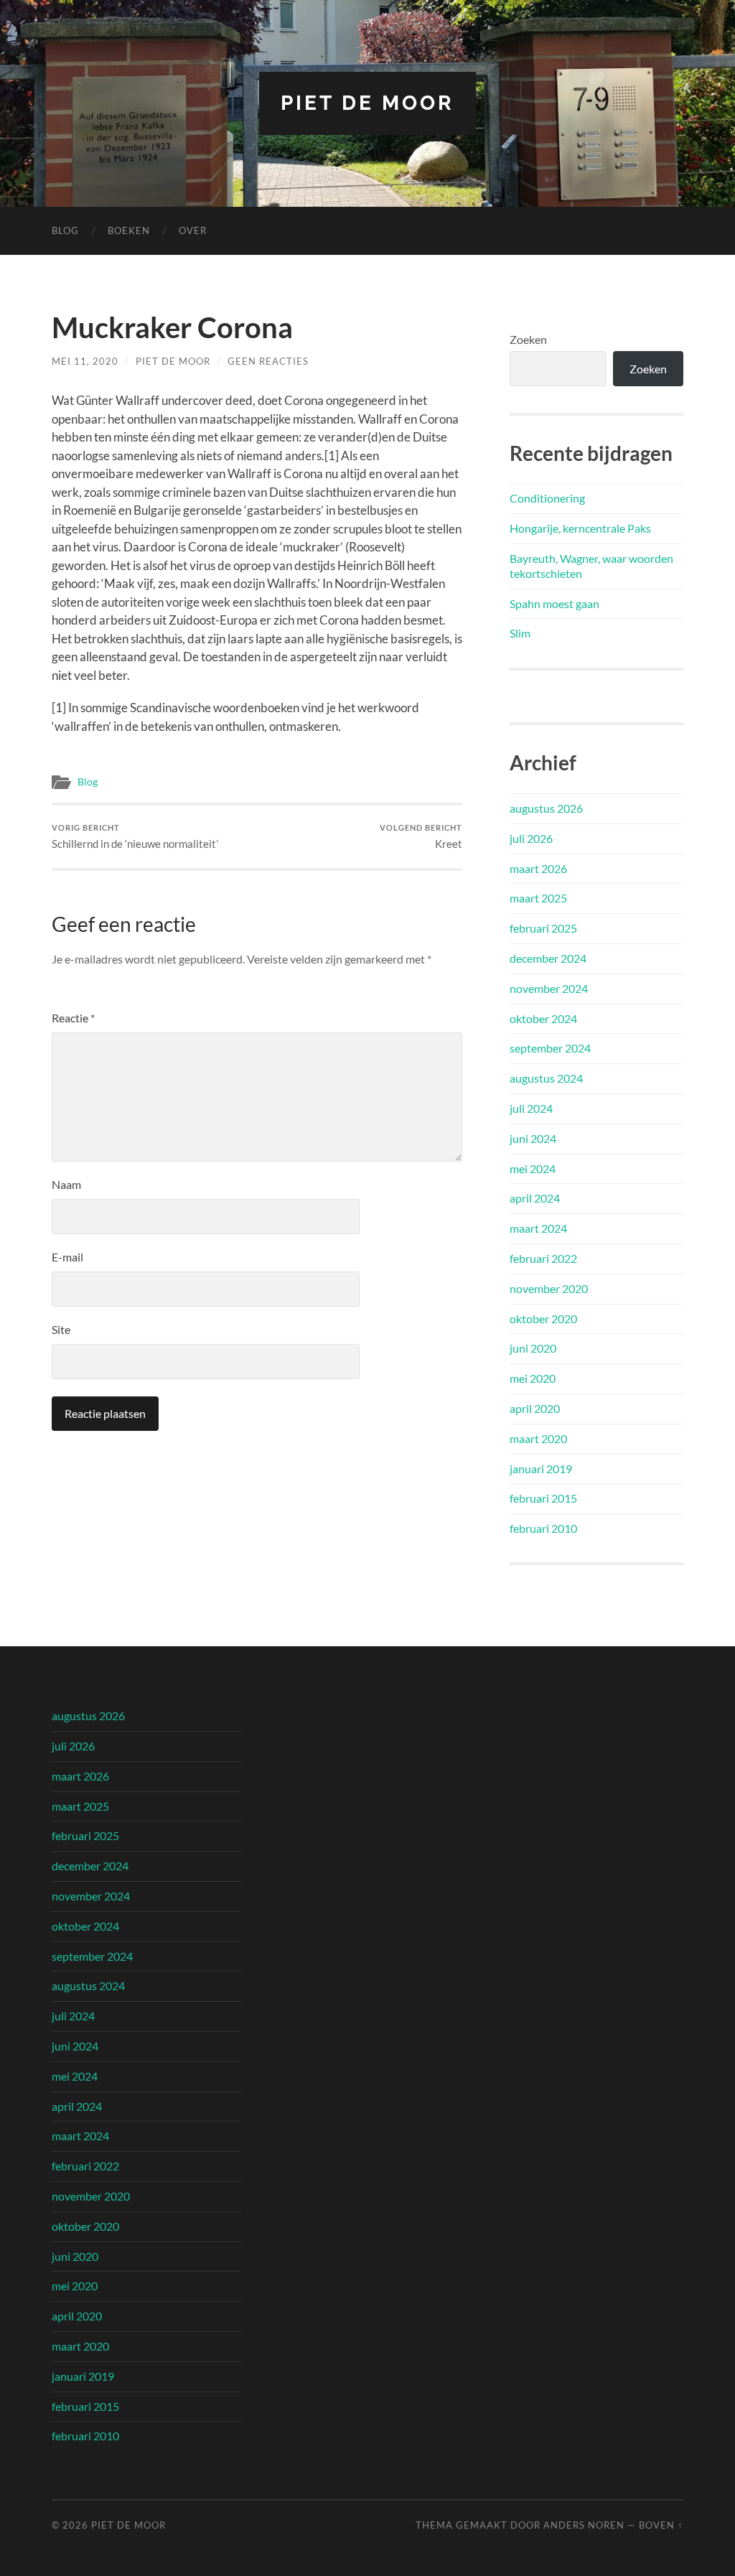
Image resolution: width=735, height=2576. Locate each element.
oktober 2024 (543, 1018)
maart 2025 (538, 898)
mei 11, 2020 (85, 361)
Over (193, 230)
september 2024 (550, 1048)
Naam (66, 1184)
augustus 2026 (546, 808)
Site (61, 1329)
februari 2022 (543, 1258)
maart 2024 (538, 1228)
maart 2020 (538, 1438)
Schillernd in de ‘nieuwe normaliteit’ (135, 837)
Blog (65, 230)
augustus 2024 (546, 1078)
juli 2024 (531, 1108)
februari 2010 (543, 1528)
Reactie (73, 1018)
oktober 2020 (543, 1319)
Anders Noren (584, 2525)
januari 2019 (541, 1469)
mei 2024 (533, 1168)
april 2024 (535, 1198)
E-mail (67, 1257)
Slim (520, 633)
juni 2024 (533, 1138)
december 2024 (548, 958)
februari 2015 (543, 1498)
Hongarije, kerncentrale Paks (580, 528)
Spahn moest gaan (554, 603)
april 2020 (535, 1408)
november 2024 (549, 988)
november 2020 (549, 1288)
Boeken (129, 230)
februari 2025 (543, 928)
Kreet (421, 837)
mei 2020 (533, 1378)
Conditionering (547, 498)
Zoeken (528, 339)
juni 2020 (533, 1348)
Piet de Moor (367, 103)
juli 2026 (531, 838)
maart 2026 (538, 868)
